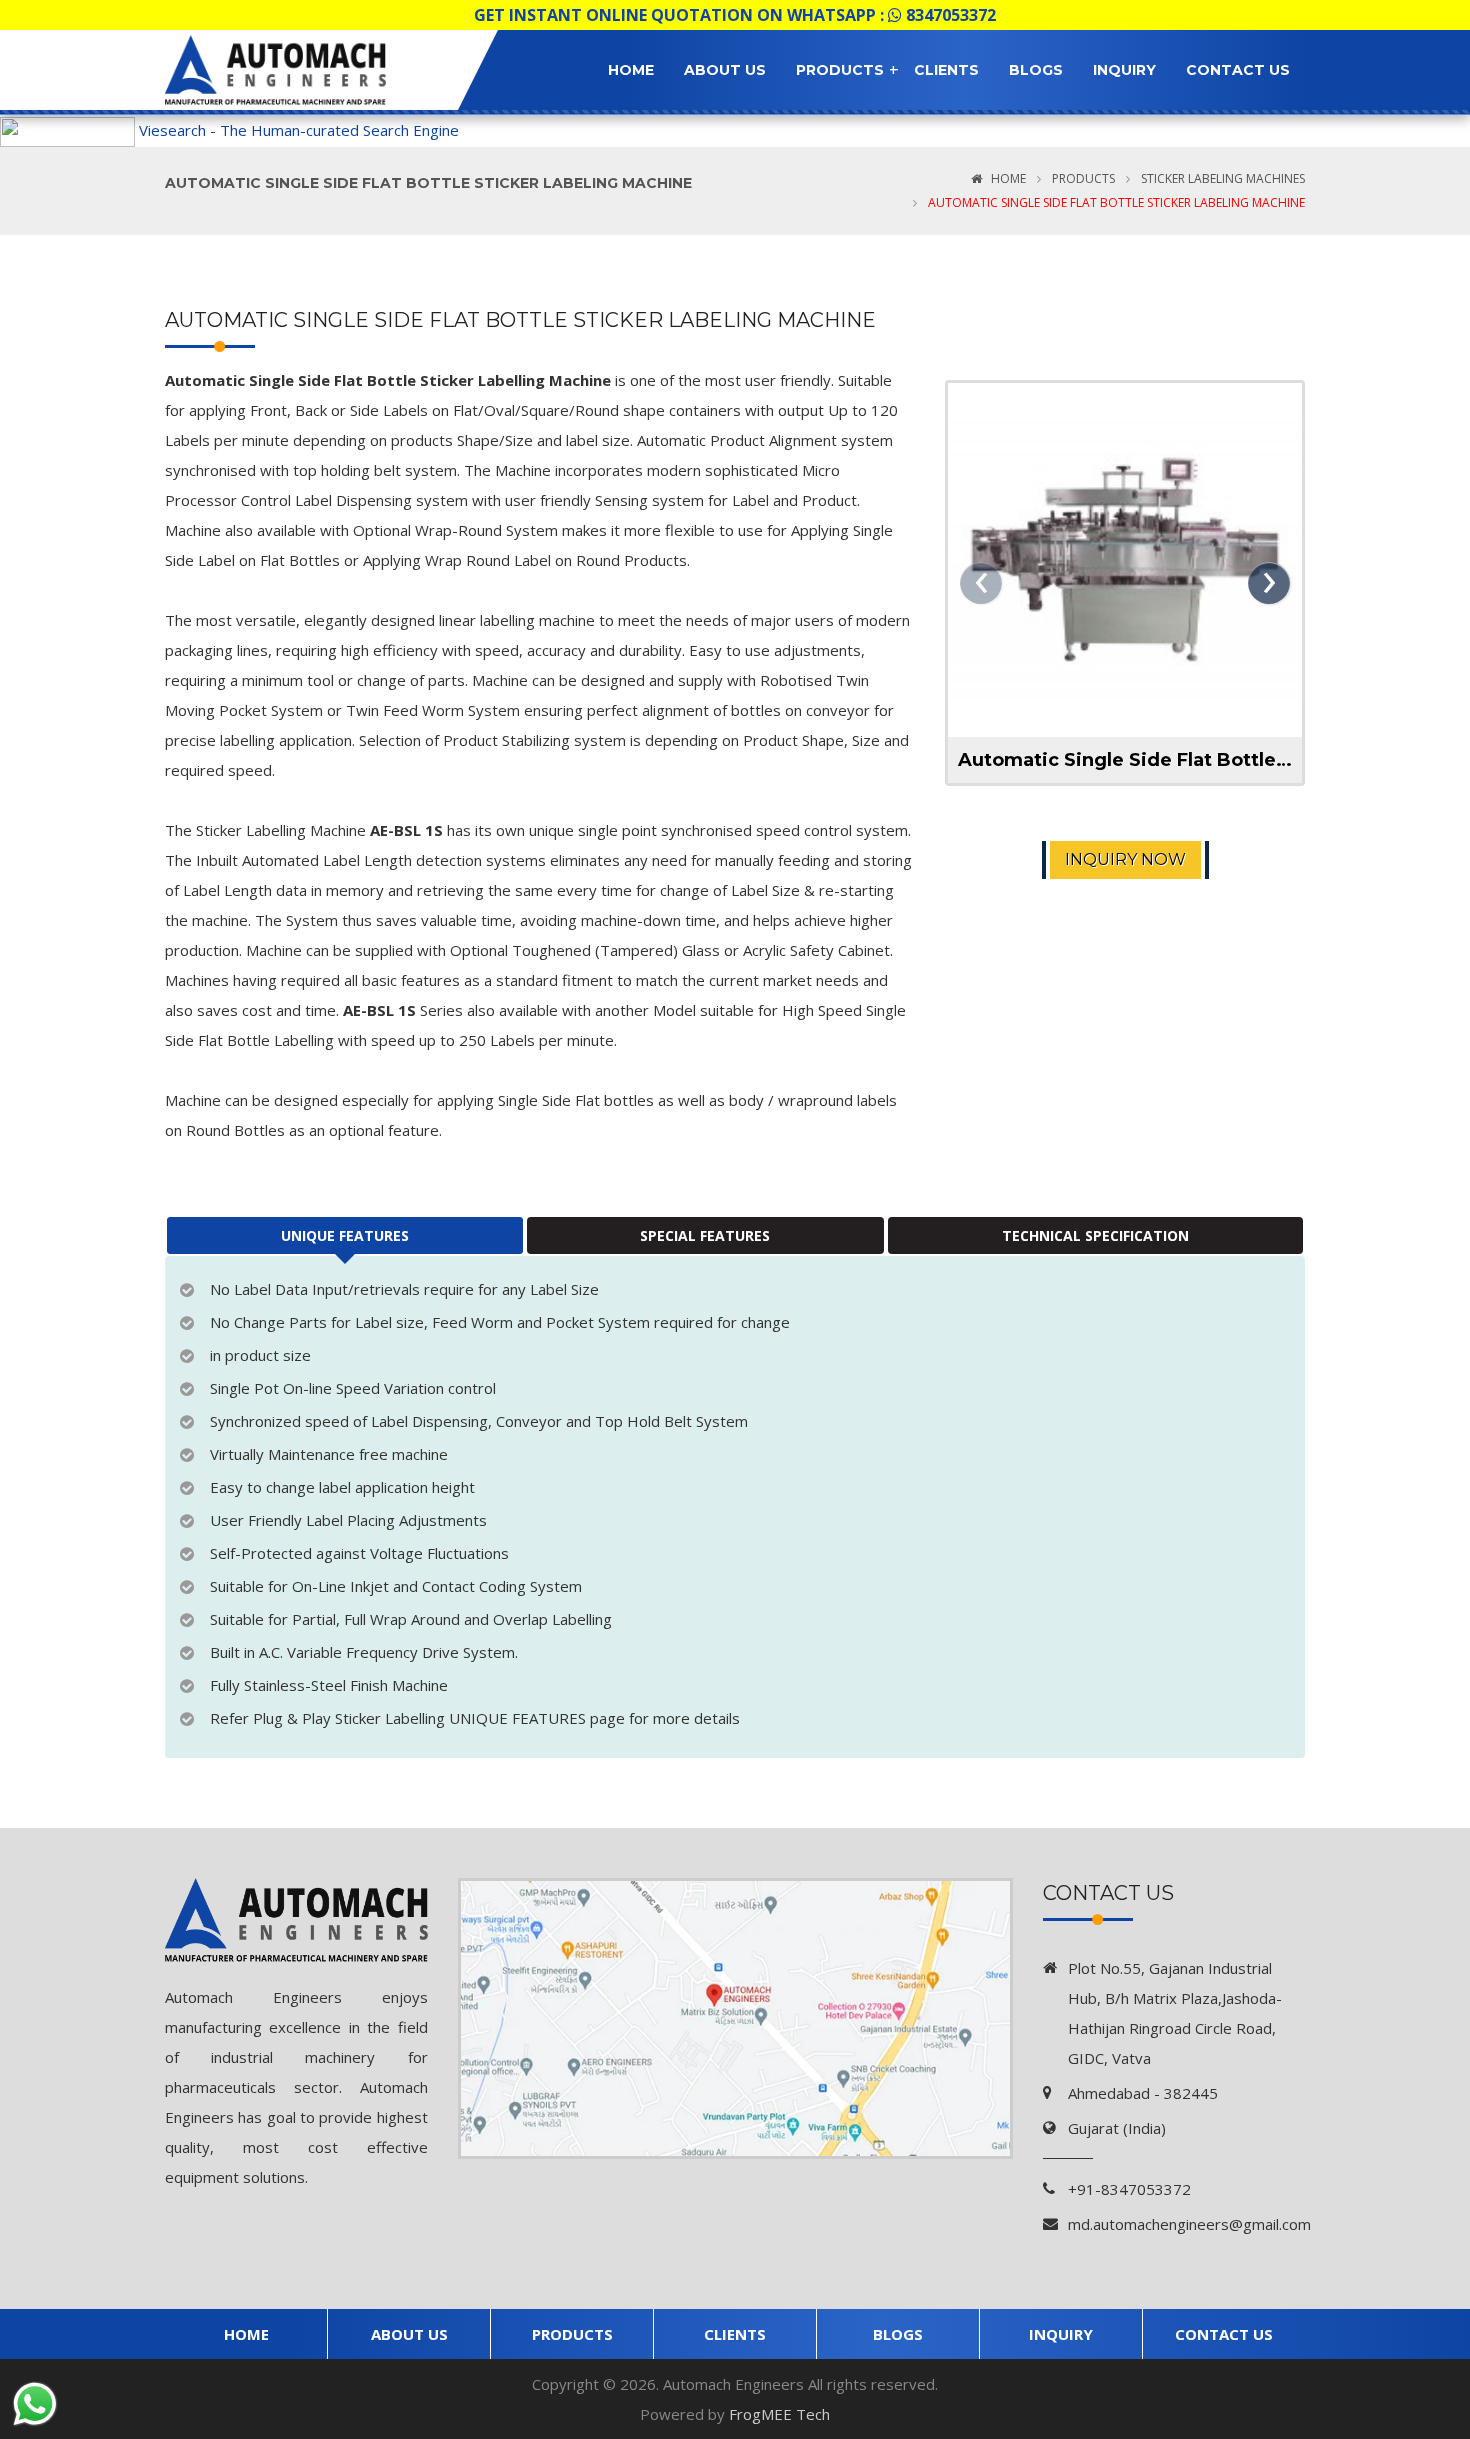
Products (840, 70)
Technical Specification (1095, 1235)
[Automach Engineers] (296, 70)
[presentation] (981, 583)
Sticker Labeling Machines (1221, 178)
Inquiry (1124, 70)
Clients (946, 70)
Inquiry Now (1125, 859)
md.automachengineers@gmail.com (1189, 2224)
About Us (725, 70)
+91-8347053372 (1129, 2189)
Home (631, 70)
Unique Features (345, 1235)
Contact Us (1238, 70)
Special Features (705, 1235)
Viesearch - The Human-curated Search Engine (299, 130)
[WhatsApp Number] (35, 2404)
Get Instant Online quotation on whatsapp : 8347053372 (735, 15)
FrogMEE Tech (779, 2414)
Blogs (1036, 70)
